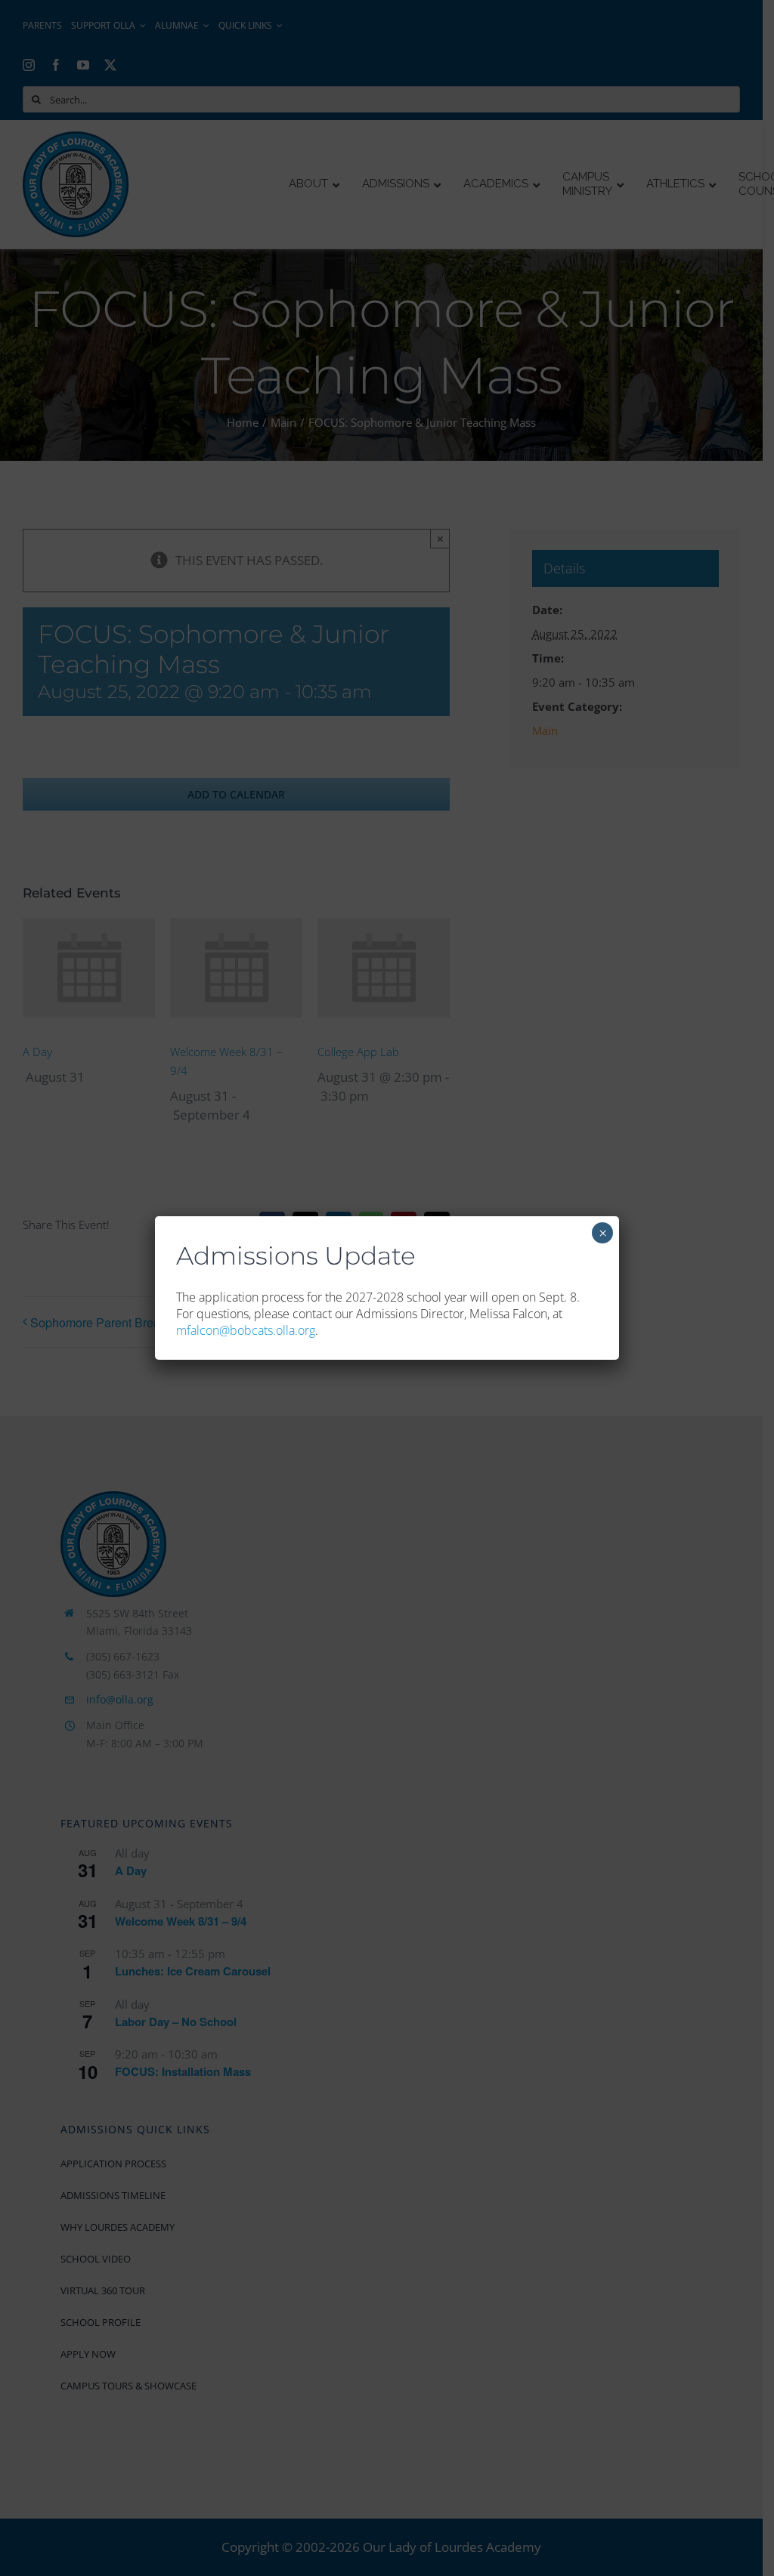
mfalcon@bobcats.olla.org (246, 1330)
